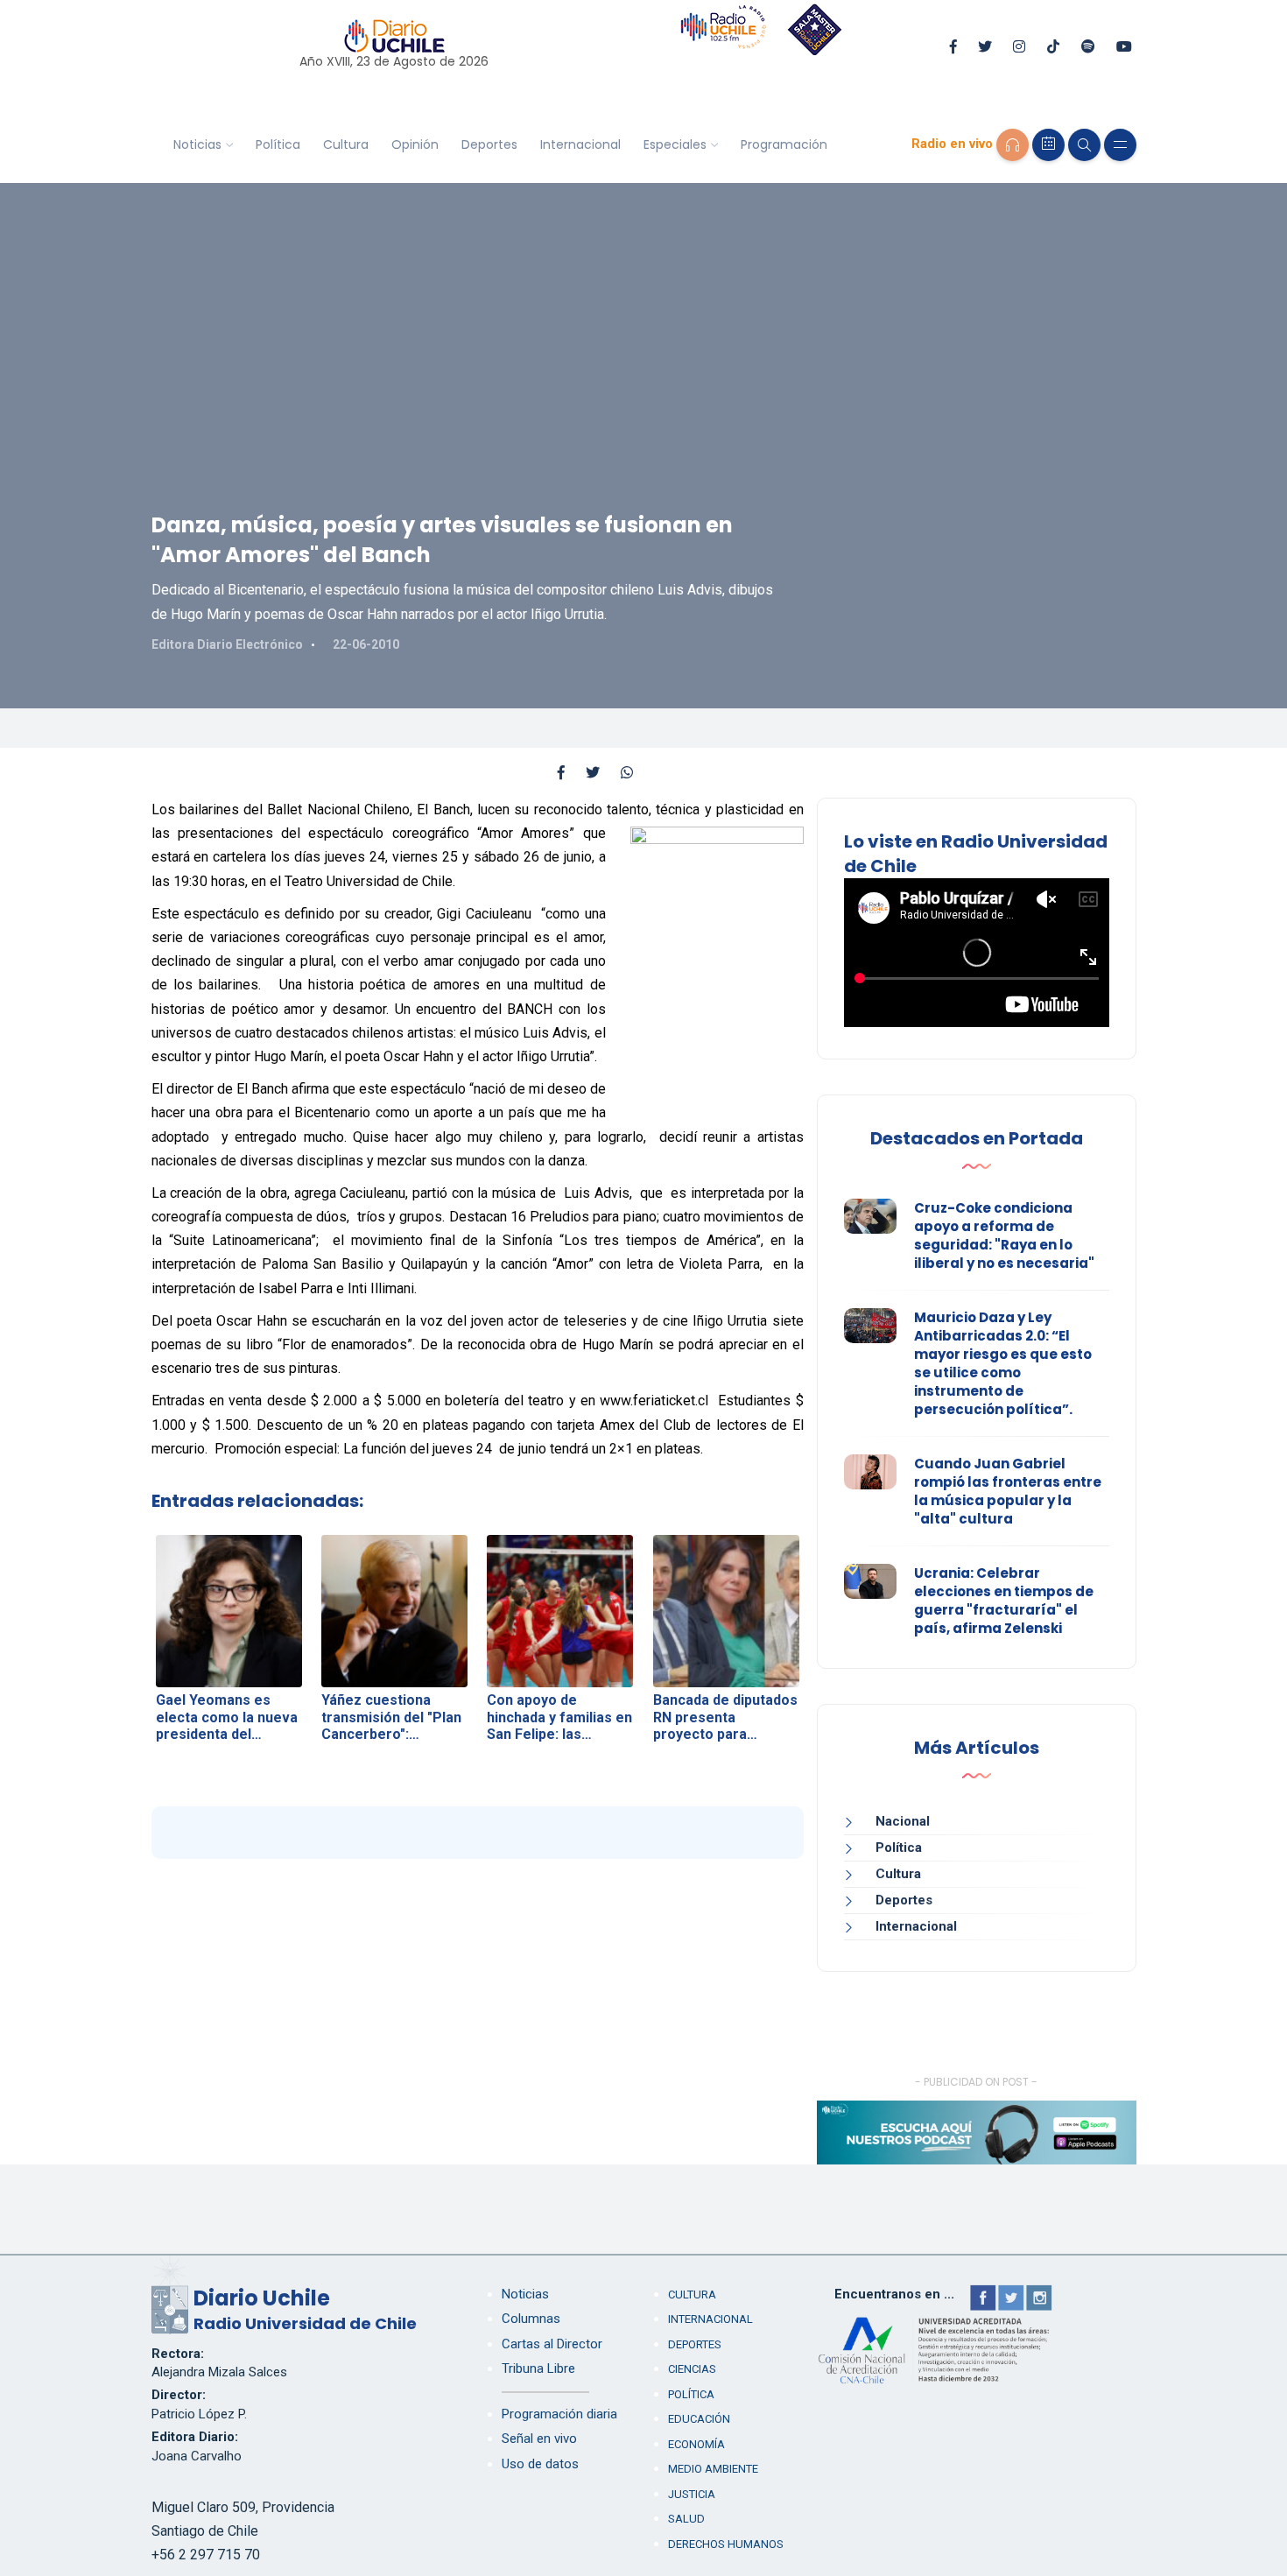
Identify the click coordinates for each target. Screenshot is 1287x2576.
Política (278, 144)
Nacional (903, 1821)
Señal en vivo (539, 2439)
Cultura (346, 144)
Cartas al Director (552, 2344)
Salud (686, 2519)
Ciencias (692, 2369)
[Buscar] (1084, 145)
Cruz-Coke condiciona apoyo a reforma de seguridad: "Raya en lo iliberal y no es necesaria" (1004, 1235)
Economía (696, 2444)
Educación (699, 2419)
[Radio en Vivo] (1013, 145)
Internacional (580, 144)
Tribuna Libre (538, 2368)
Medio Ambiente (713, 2469)
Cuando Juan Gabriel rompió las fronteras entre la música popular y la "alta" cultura (1008, 1491)
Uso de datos (540, 2464)
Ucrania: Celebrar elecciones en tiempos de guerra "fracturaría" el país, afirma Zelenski (1004, 1601)
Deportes (489, 144)
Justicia (692, 2494)
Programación (784, 144)
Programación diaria (559, 2414)
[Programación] (1048, 145)
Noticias (197, 144)
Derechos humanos (726, 2544)
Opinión (415, 144)
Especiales (675, 144)
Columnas (531, 2319)
